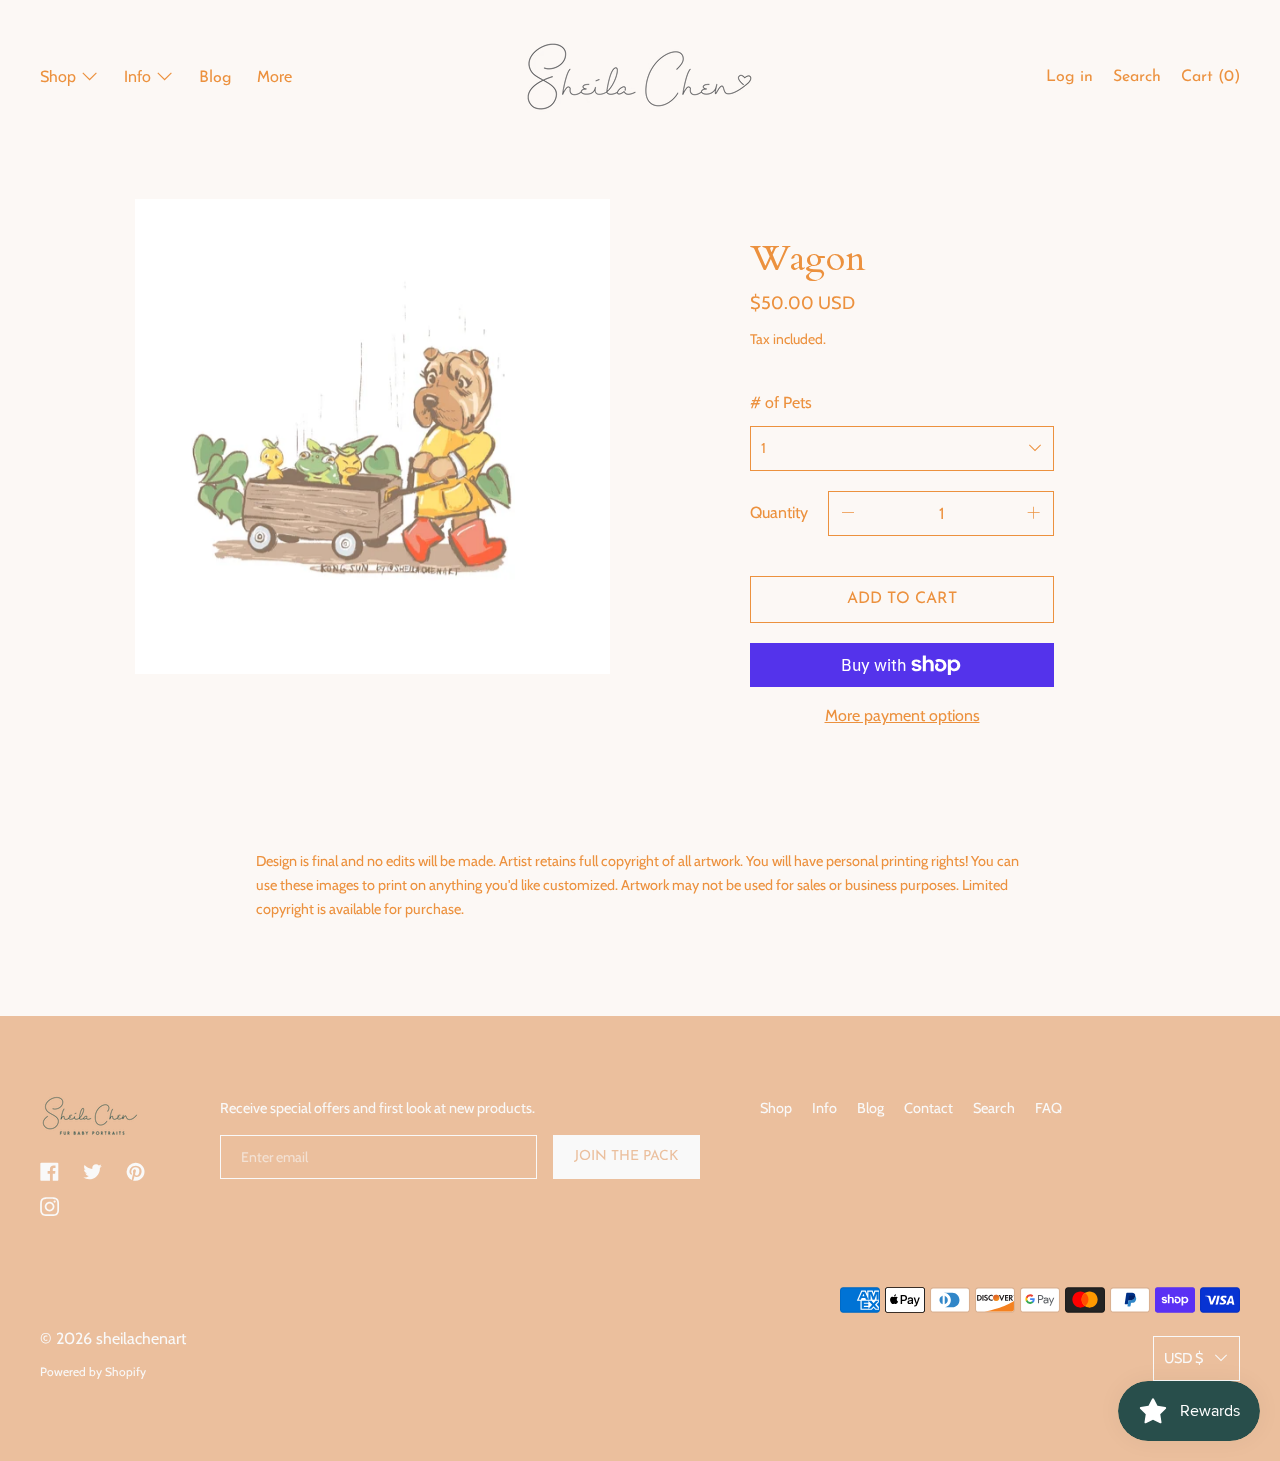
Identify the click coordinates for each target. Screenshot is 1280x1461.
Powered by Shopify (93, 1371)
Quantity (779, 512)
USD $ (1183, 1358)
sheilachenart (141, 1338)
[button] (1137, 80)
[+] (1034, 513)
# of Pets (781, 402)
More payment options (902, 715)
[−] (848, 513)
